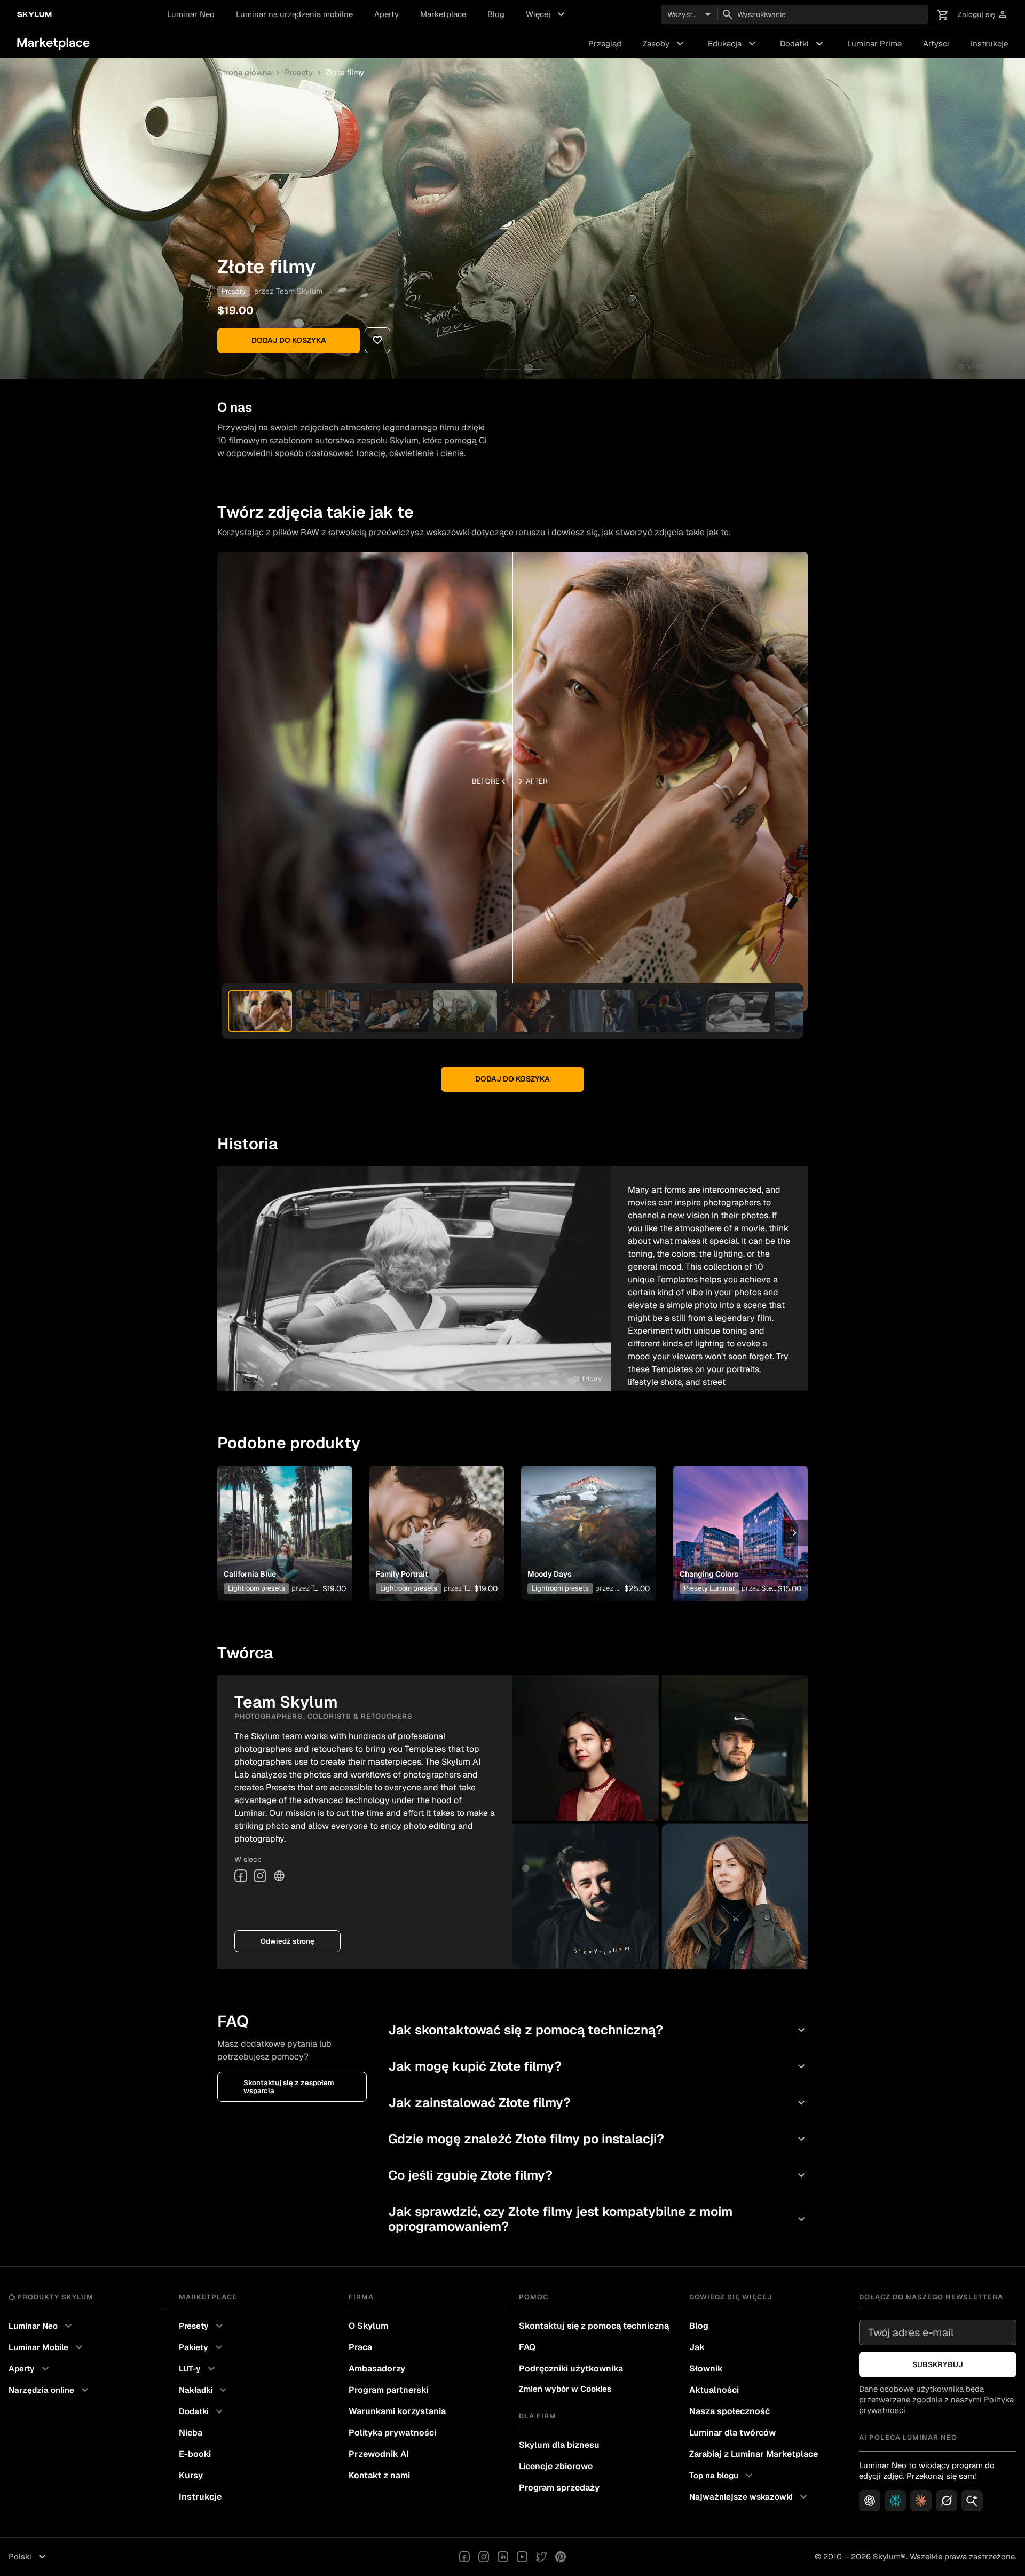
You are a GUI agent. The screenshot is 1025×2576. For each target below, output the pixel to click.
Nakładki (204, 2390)
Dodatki (803, 44)
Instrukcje (989, 44)
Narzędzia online (50, 2390)
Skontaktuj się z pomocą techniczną (594, 2326)
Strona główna (245, 72)
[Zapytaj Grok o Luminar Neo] (947, 2501)
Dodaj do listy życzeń (279, 1520)
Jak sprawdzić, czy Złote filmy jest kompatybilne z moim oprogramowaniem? (598, 2219)
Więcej (547, 14)
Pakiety (202, 2347)
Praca (360, 2347)
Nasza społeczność (730, 2411)
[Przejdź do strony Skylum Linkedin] (503, 2557)
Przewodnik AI (379, 2454)
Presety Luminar (709, 1588)
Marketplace (443, 14)
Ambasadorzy (377, 2368)
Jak (697, 2347)
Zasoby (665, 44)
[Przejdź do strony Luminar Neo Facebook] (464, 2557)
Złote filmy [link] (345, 72)
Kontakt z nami (379, 2475)
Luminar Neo (191, 14)
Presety (299, 72)
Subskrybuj (938, 2364)
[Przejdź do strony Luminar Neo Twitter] (541, 2557)
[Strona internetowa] (279, 1876)
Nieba (191, 2433)
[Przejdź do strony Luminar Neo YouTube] (522, 2557)
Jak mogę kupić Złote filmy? (598, 2066)
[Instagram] (260, 1876)
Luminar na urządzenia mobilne (294, 14)
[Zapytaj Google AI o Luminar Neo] (972, 2501)
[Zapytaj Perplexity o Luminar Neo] (895, 2501)
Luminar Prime (874, 44)
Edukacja (733, 44)
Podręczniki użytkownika (571, 2368)
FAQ (527, 2347)
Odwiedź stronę (287, 1941)
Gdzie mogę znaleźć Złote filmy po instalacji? (598, 2139)
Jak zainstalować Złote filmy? (598, 2103)
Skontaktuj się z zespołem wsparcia (289, 2087)
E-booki (195, 2454)
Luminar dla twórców (732, 2433)
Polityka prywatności (392, 2433)
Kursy (191, 2475)
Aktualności (714, 2390)
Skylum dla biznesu (559, 2445)
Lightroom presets (257, 1588)
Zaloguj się (983, 15)
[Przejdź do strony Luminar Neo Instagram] (484, 2557)
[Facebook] (241, 1876)
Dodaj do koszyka (289, 340)
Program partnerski (388, 2390)
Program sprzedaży (559, 2488)
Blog (496, 14)
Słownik (706, 2368)
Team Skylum (299, 291)
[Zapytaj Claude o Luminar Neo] (921, 2501)
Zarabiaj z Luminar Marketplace (754, 2454)
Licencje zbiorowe (556, 2466)
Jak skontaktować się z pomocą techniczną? (598, 2030)
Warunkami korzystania (397, 2411)
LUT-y (198, 2369)
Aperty (387, 14)
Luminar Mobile (47, 2347)
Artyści (936, 44)
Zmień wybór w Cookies (565, 2389)
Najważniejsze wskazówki (750, 2497)
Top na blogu (722, 2476)
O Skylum (368, 2326)
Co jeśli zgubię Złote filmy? (598, 2175)
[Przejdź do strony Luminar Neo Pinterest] (561, 2557)
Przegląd (605, 44)
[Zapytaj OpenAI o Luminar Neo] (870, 2501)
